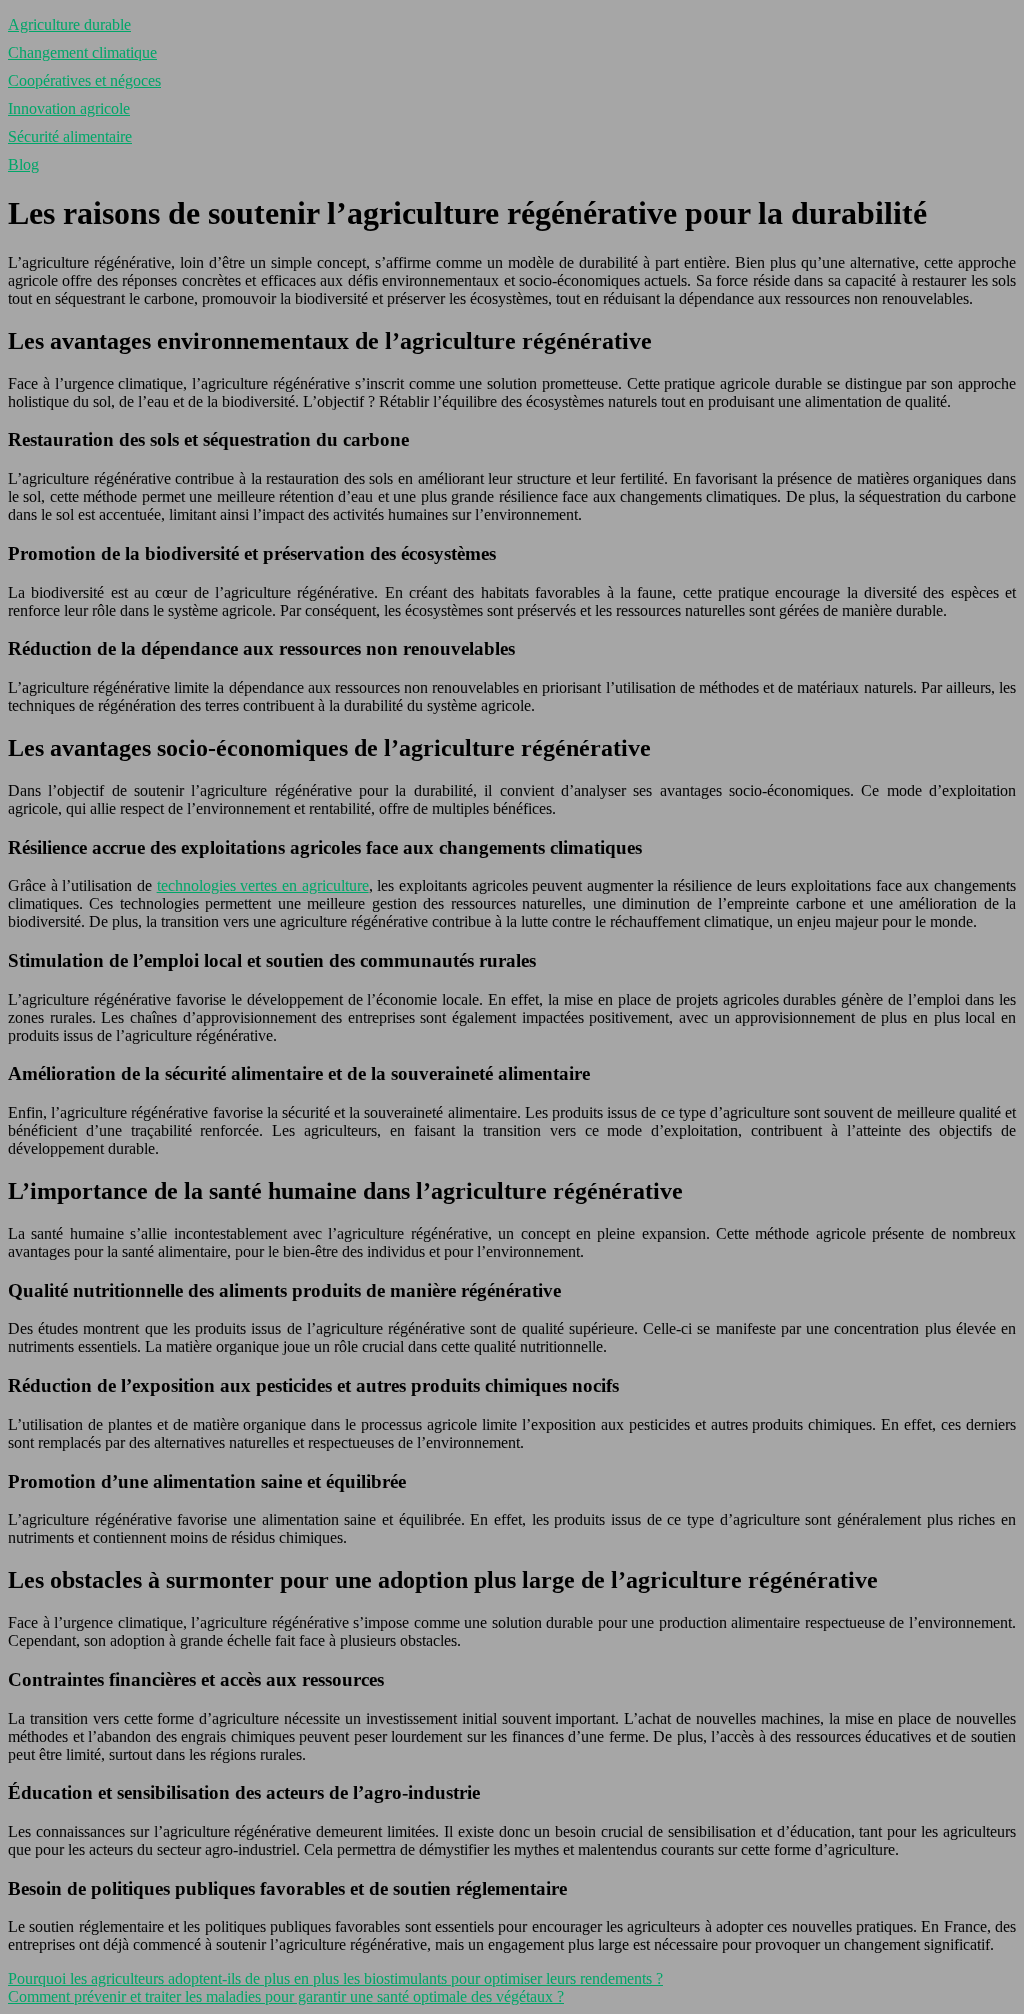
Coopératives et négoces (84, 80)
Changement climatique (82, 52)
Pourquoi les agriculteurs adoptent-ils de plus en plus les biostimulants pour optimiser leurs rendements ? (335, 1978)
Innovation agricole (69, 108)
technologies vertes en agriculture (263, 885)
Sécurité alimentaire (70, 136)
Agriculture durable (69, 24)
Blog (23, 164)
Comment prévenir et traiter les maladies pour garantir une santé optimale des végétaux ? (286, 1996)
